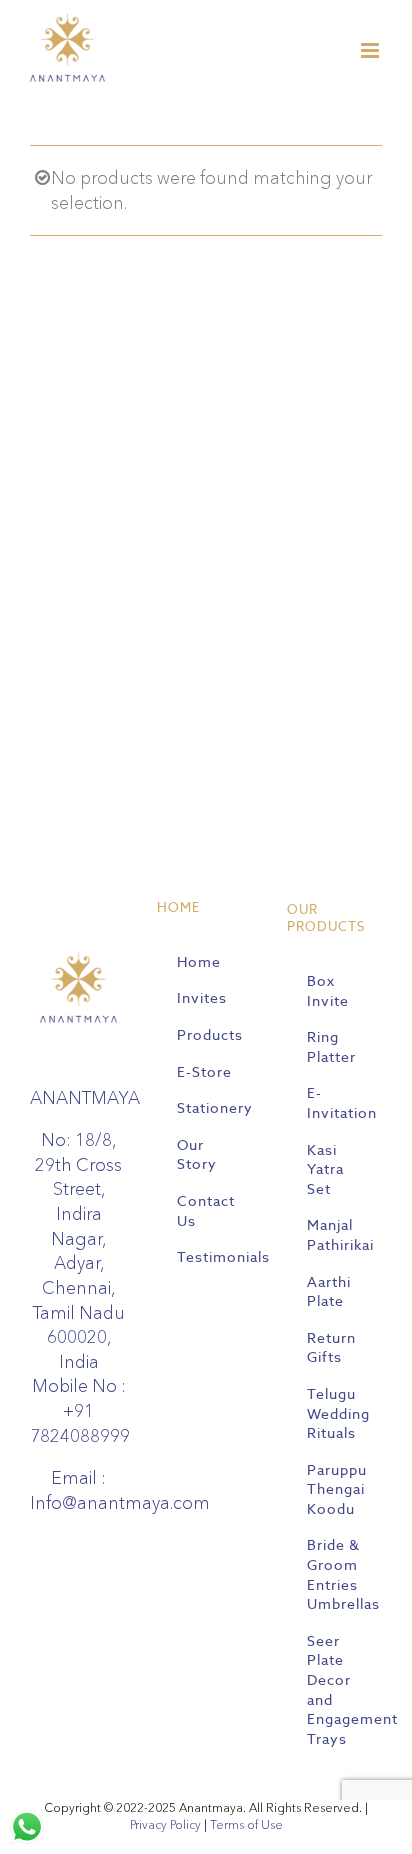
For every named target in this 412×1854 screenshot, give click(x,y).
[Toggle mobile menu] (371, 50)
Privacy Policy (165, 1824)
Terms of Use (246, 1824)
